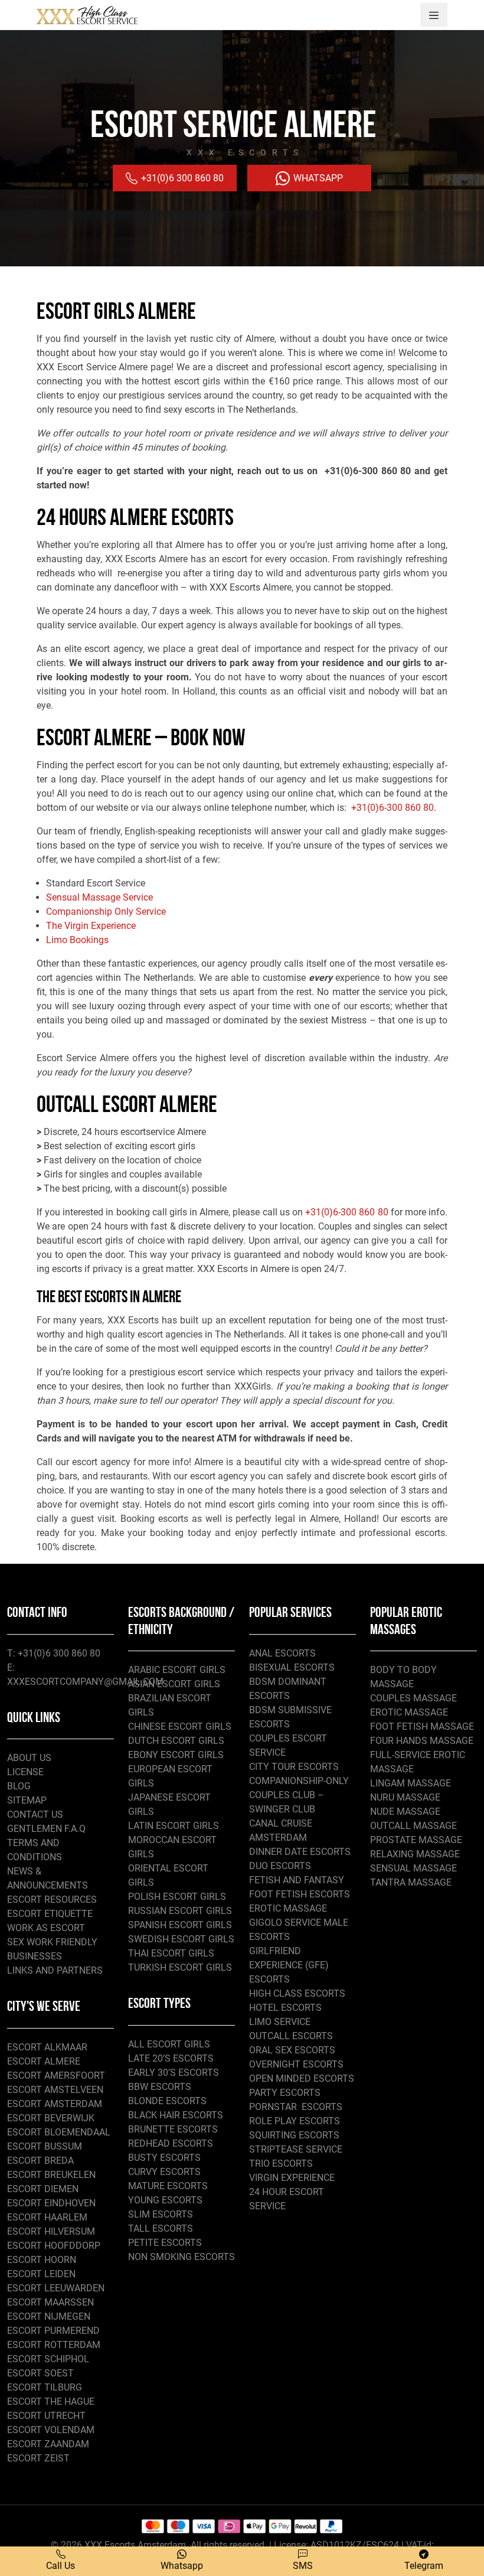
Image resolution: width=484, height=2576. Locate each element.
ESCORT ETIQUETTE (50, 1914)
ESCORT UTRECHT (46, 2416)
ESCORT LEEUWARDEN (56, 2288)
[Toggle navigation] (434, 15)
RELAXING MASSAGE (415, 1854)
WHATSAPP (317, 178)
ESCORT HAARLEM (47, 2217)
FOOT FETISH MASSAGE (422, 1726)
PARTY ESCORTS (285, 2093)
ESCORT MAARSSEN (50, 2302)
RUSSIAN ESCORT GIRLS (180, 1911)
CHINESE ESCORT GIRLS (180, 1726)
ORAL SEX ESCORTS (292, 2050)
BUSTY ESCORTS (164, 2158)
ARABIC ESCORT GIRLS (177, 1670)
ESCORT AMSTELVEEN (55, 2090)
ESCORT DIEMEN (43, 2189)
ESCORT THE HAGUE (51, 2401)
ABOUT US (29, 1758)
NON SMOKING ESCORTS (181, 2257)
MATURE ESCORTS (168, 2186)
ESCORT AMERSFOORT (56, 2076)
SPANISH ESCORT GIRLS (180, 1925)
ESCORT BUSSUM (45, 2146)
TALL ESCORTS (161, 2228)
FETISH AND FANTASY (297, 1880)
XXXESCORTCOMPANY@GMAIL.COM (85, 1682)
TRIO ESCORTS (281, 2163)
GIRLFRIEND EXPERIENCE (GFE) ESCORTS (289, 1965)
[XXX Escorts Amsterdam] (87, 15)
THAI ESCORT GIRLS (171, 1953)
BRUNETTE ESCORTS (173, 2129)
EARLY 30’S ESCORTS (174, 2073)
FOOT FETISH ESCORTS (300, 1894)
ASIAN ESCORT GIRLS (174, 1684)
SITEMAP (27, 1800)
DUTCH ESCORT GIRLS (176, 1741)
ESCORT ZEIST (38, 2458)
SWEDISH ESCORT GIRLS (181, 1939)
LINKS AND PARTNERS (55, 1970)
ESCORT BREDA (40, 2161)
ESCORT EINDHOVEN (51, 2203)
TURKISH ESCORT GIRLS (180, 1967)
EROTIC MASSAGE (288, 1908)
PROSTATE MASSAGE (416, 1840)
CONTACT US (35, 1814)
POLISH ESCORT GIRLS (177, 1897)
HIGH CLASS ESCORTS (297, 1993)
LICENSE (25, 1772)
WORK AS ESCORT (46, 1928)
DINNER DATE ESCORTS (300, 1852)
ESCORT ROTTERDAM (54, 2345)
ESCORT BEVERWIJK (51, 2118)
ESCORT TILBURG (45, 2387)
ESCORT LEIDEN (41, 2274)
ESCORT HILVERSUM (51, 2231)
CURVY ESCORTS (164, 2172)
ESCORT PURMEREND (53, 2331)
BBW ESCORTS (160, 2087)
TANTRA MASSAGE (411, 1882)
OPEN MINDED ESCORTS (302, 2078)
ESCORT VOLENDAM (51, 2430)
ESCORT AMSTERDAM (55, 2104)
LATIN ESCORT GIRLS (174, 1826)
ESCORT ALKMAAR (47, 2047)
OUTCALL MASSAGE (413, 1826)
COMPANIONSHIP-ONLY (299, 1781)
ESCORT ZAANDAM (48, 2444)
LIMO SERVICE (280, 2022)
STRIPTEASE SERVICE (296, 2149)
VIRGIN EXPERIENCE (292, 2178)
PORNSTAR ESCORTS (296, 2107)
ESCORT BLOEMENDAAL (59, 2132)
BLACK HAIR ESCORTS (176, 2115)
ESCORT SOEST (40, 2373)
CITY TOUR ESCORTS (294, 1767)
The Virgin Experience (92, 926)
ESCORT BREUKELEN (51, 2175)
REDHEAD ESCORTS (171, 2143)
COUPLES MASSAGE (413, 1698)
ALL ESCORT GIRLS (169, 2044)
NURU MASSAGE (405, 1797)
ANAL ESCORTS (282, 1653)
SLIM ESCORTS (161, 2214)
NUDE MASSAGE (405, 1812)
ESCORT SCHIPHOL (48, 2359)
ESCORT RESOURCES (52, 1900)
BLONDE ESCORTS (167, 2101)
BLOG (19, 1786)
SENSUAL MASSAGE (413, 1868)
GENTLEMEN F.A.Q (46, 1829)
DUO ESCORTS (280, 1866)
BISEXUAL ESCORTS (292, 1667)
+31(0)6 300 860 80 (181, 178)
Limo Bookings (77, 940)
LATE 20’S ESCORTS (171, 2058)
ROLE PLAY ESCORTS (295, 2121)
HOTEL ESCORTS (285, 2008)
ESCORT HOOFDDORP (54, 2246)
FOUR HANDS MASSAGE (422, 1741)
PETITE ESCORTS (165, 2243)
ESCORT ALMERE (44, 2061)
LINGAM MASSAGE (411, 1783)
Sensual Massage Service (99, 897)
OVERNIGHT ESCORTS (296, 2064)
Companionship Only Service (106, 912)
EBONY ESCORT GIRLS (176, 1755)
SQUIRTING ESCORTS (294, 2135)
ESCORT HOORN (42, 2260)
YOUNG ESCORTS (165, 2200)
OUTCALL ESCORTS (291, 2036)
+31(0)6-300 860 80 (393, 808)
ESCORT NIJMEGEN (49, 2316)
